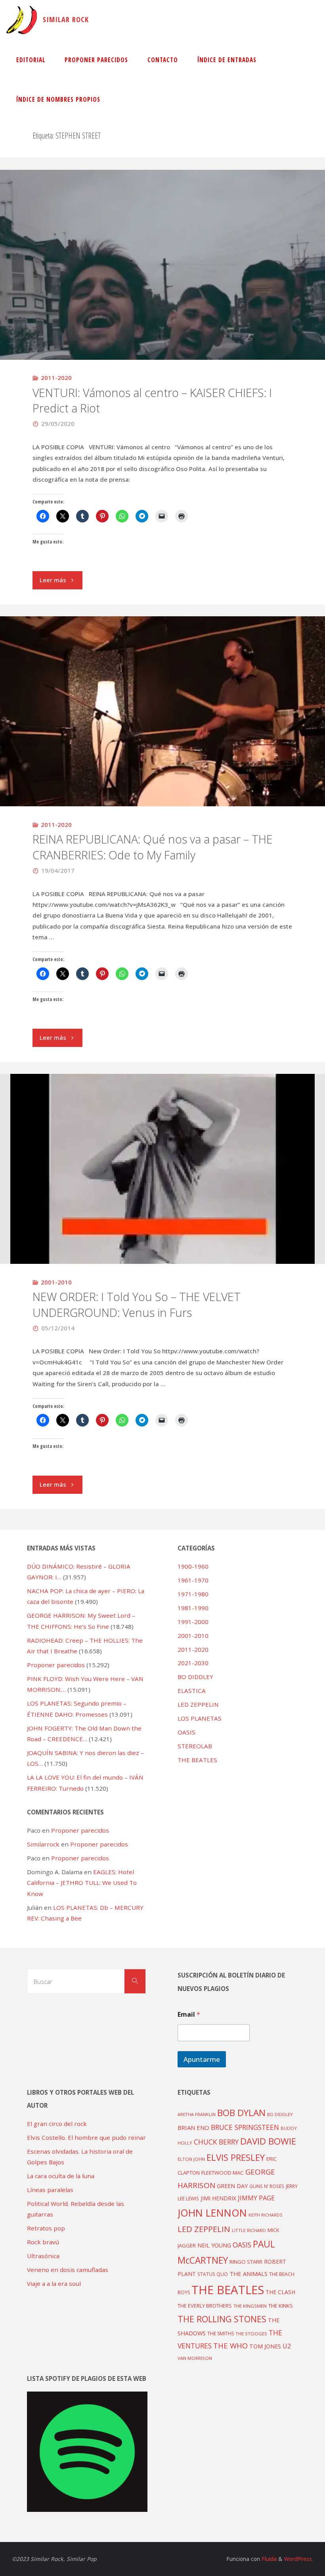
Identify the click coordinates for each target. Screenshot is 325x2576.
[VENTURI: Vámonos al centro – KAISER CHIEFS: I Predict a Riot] (162, 322)
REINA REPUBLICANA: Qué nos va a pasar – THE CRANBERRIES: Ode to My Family (153, 847)
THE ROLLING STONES (222, 2319)
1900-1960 (193, 1566)
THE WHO (230, 2345)
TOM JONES (265, 2346)
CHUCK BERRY (216, 2142)
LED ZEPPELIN (198, 1704)
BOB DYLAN (241, 2113)
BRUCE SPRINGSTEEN (245, 2127)
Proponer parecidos (80, 1830)
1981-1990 (193, 1608)
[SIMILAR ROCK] (22, 20)
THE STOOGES (251, 2334)
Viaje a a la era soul (54, 2283)
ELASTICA (192, 1691)
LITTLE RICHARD (249, 2230)
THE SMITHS (221, 2334)
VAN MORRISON (195, 2358)
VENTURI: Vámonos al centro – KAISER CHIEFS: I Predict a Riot (152, 401)
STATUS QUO (213, 2274)
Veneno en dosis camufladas (68, 2270)
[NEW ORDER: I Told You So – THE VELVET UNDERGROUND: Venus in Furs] (162, 1188)
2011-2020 (56, 378)
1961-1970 (193, 1580)
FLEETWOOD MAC (223, 2173)
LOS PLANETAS (200, 1718)
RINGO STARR (246, 2262)
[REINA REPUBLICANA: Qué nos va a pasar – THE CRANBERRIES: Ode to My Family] (162, 768)
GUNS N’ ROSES (267, 2186)
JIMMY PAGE (256, 2198)
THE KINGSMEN (250, 2306)
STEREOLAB (195, 1746)
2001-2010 (56, 1282)
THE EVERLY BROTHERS (205, 2306)
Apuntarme (202, 2059)
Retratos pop (46, 2228)
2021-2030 (193, 1663)
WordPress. (299, 2559)
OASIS (186, 1732)
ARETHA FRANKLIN (197, 2114)
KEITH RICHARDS (265, 2215)
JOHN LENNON (212, 2213)
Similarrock (43, 1844)
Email (189, 2015)
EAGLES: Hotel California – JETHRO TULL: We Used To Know (82, 1883)
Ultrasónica (43, 2256)
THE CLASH (280, 2292)
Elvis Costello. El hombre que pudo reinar (86, 2137)
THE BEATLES (197, 1760)
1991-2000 (193, 1622)
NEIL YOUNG (214, 2245)
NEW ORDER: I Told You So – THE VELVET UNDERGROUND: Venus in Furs (137, 1305)
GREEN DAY (232, 2186)
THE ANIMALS (249, 2274)
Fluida (268, 2559)
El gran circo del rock (57, 2124)
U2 (287, 2346)
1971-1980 (193, 1594)
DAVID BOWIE (268, 2141)
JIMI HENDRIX (218, 2198)
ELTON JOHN (191, 2159)
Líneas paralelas (50, 2190)
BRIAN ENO (193, 2128)
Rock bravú (43, 2242)
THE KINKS (281, 2306)
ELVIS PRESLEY (236, 2157)
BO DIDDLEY (195, 1677)
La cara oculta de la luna (61, 2176)
